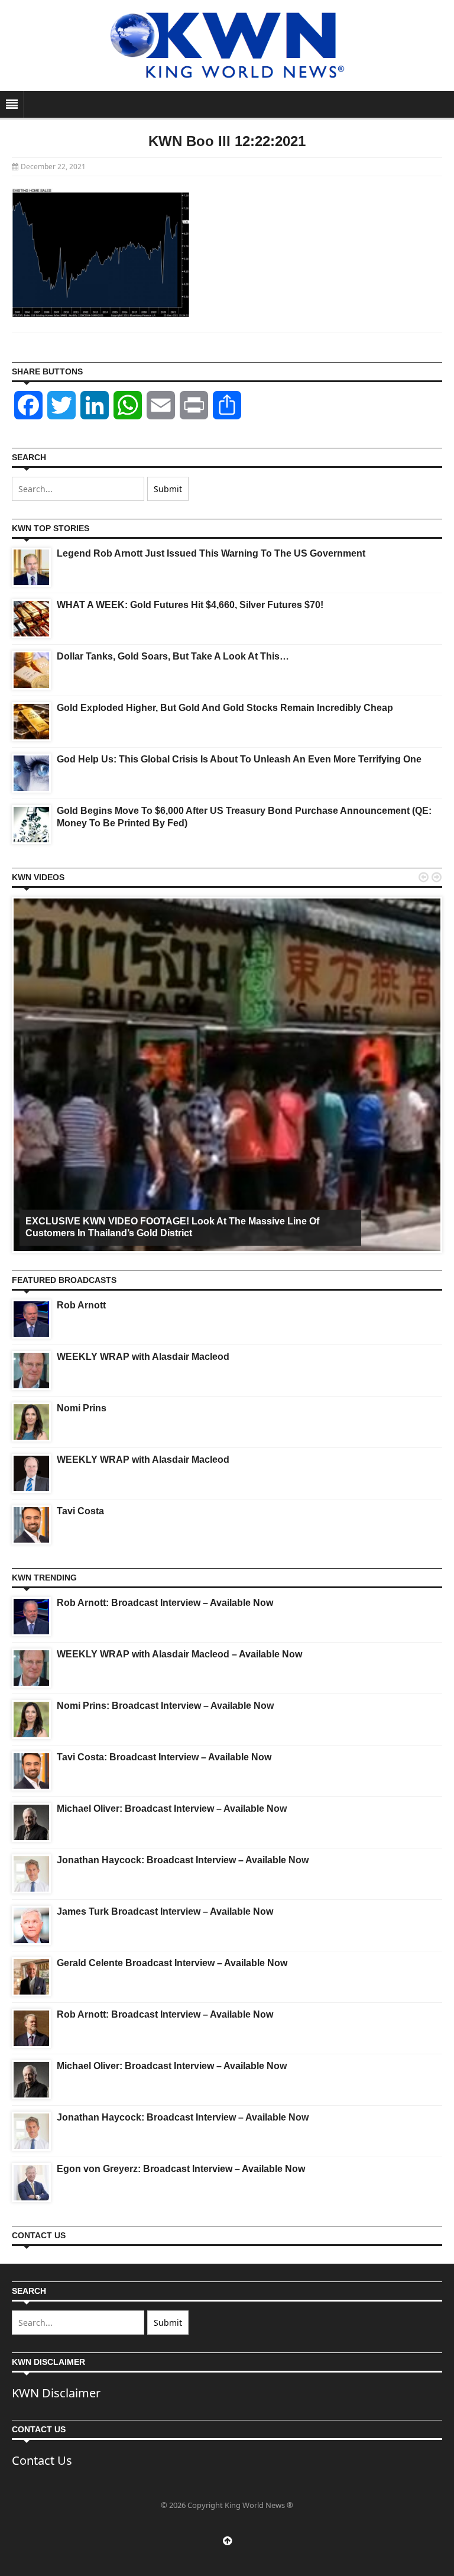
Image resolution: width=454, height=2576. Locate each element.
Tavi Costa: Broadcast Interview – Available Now (164, 1757)
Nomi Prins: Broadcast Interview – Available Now (165, 1706)
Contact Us (42, 2460)
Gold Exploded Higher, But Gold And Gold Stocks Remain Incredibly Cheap (225, 708)
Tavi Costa (80, 1511)
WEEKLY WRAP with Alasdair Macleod (143, 1357)
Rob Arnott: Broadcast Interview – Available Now (165, 1603)
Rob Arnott (81, 1305)
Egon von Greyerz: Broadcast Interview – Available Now (181, 2169)
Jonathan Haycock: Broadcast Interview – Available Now (183, 1860)
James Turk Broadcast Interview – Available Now (165, 1911)
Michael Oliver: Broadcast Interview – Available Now (172, 1809)
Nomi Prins (82, 1408)
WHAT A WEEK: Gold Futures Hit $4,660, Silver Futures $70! (190, 605)
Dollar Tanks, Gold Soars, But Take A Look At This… (173, 656)
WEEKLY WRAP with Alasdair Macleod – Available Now (179, 1654)
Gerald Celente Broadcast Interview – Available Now (172, 1963)
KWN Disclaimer (56, 2393)
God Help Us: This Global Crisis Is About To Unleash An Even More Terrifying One (239, 759)
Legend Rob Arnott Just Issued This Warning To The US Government (211, 553)
